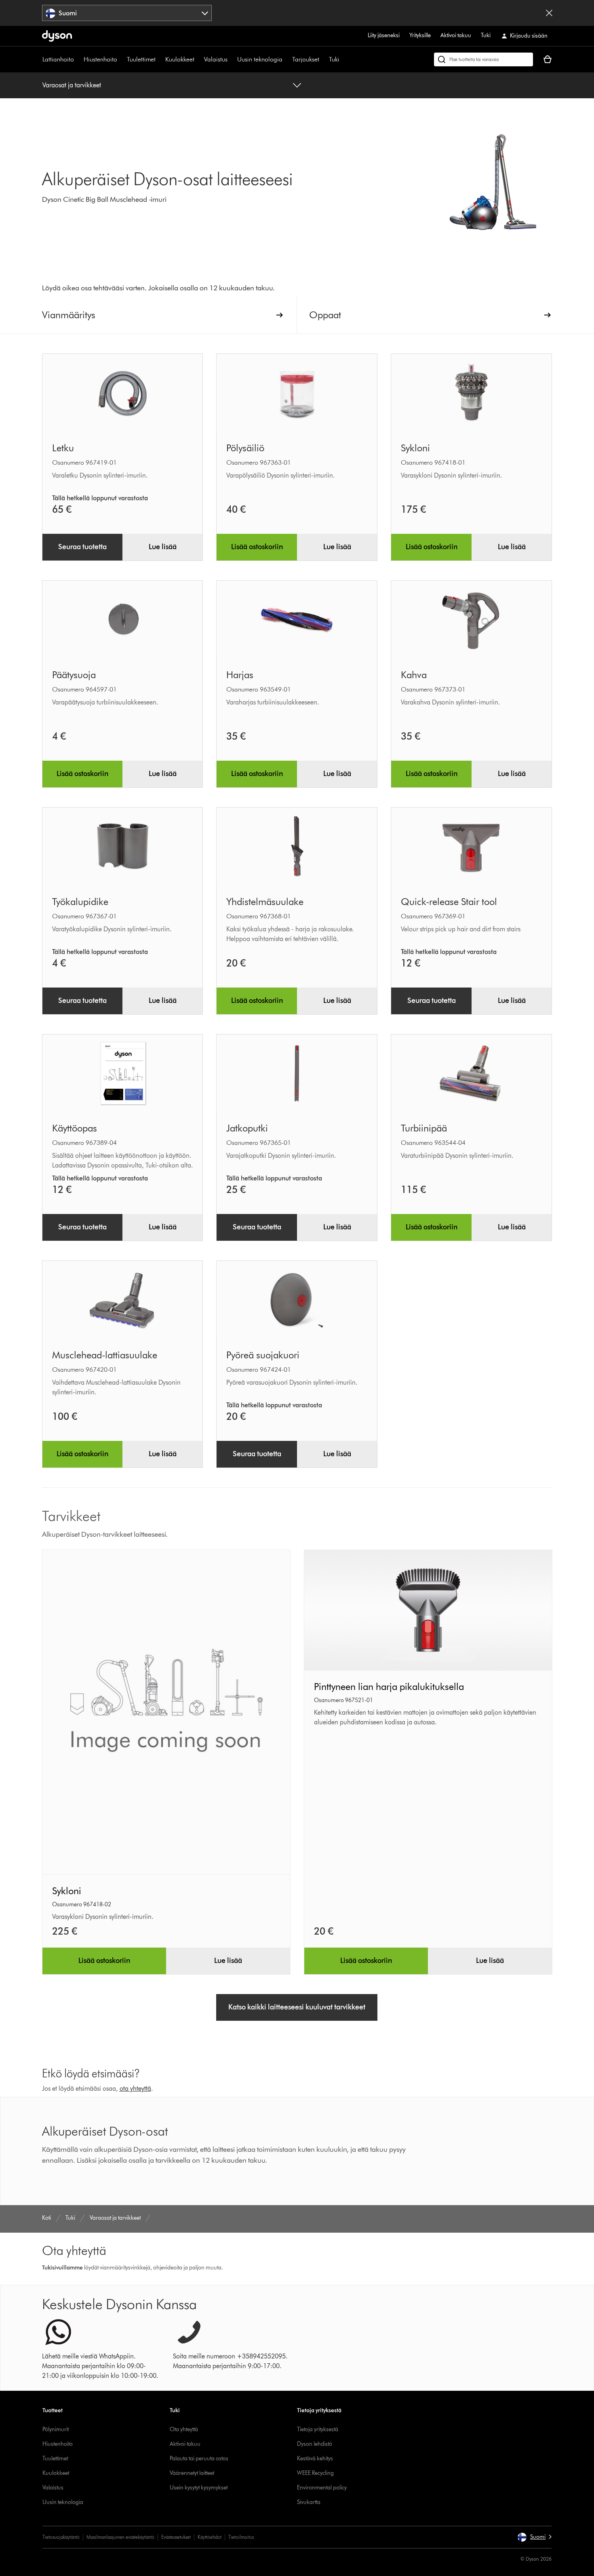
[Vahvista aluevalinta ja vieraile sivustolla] (549, 13)
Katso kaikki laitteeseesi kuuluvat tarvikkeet (297, 2007)
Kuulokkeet (180, 59)
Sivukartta (309, 2502)
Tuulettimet (141, 59)
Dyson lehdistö (315, 2444)
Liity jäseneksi (384, 35)
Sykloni (415, 448)
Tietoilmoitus (241, 2537)
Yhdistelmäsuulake (265, 902)
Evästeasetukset (176, 2537)
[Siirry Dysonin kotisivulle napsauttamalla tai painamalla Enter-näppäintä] (57, 36)
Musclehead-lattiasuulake (105, 1355)
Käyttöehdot (210, 2537)
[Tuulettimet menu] (160, 59)
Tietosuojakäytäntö (61, 2537)
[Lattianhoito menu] (78, 59)
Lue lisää (163, 547)
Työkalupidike (80, 902)
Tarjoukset (306, 59)
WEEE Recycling (315, 2473)
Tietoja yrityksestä (318, 2429)
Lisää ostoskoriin (257, 547)
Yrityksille (420, 35)
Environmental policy (322, 2488)
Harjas (240, 675)
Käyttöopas (75, 1128)
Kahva (414, 675)
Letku (63, 448)
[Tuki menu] (343, 59)
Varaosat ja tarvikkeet (72, 85)
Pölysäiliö (245, 448)
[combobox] (127, 13)
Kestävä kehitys (315, 2459)
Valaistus (216, 59)
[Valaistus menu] (232, 59)
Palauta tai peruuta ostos (199, 2459)
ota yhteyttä (135, 2089)
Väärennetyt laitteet (192, 2473)
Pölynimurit (56, 2429)
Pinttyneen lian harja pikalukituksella (389, 1687)
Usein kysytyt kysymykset (199, 2488)
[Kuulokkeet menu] (198, 59)
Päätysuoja (74, 675)
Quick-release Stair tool (449, 902)
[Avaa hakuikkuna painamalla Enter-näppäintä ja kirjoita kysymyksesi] (483, 59)
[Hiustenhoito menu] (121, 59)
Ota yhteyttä (184, 2429)
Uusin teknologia (260, 59)
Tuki (486, 35)
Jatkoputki (247, 1128)
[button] (534, 2537)
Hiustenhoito (100, 59)
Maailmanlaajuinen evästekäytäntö (120, 2537)
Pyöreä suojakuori (263, 1355)
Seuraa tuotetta (82, 547)
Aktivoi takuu (456, 35)
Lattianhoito (58, 59)
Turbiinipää (424, 1128)
